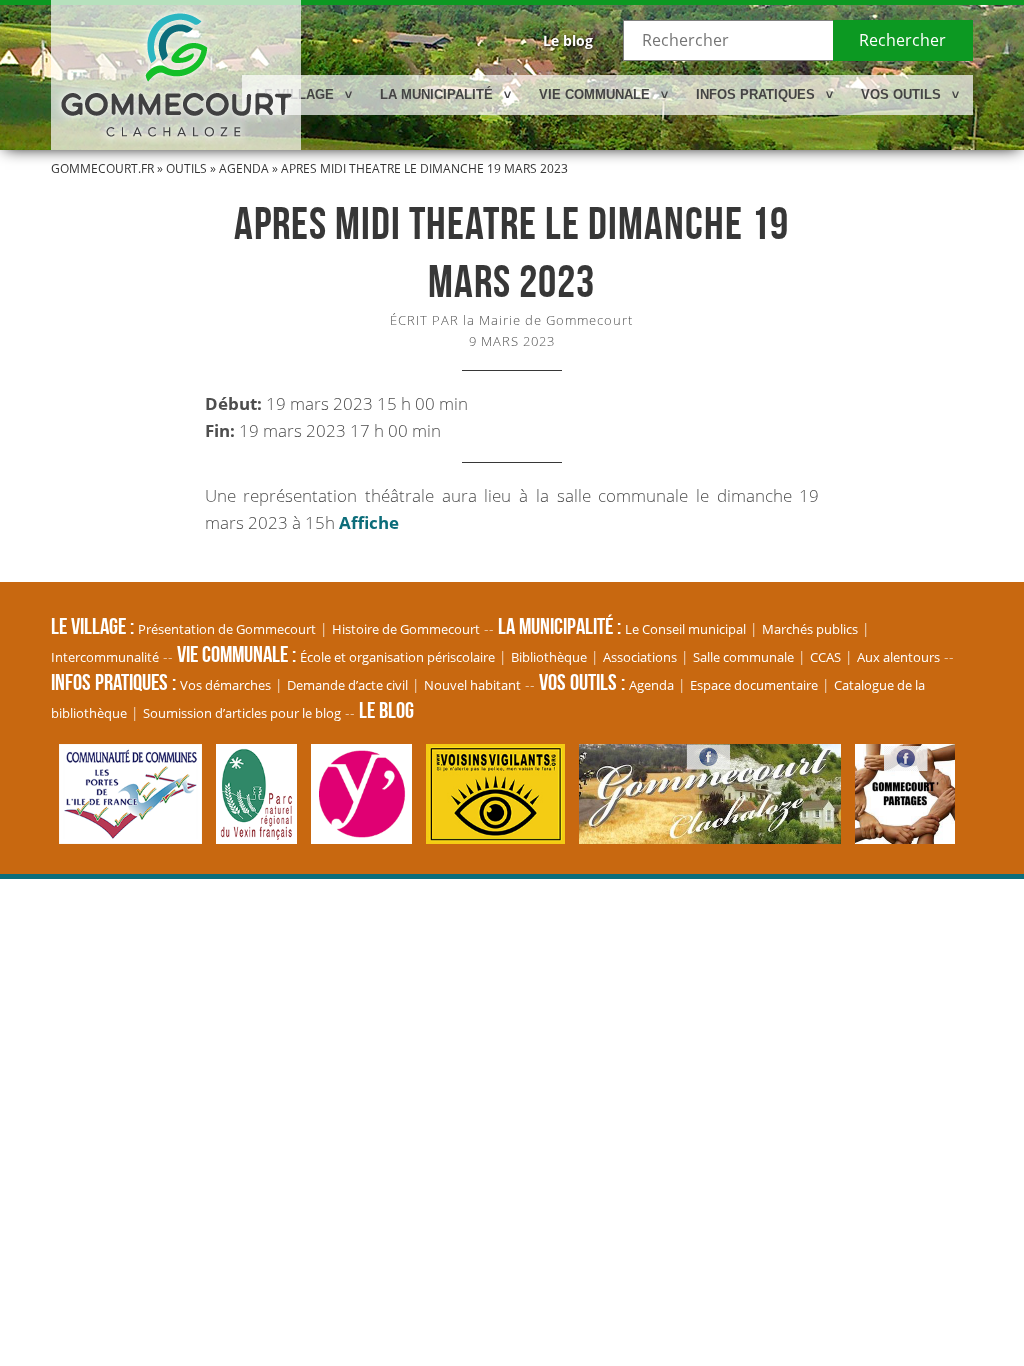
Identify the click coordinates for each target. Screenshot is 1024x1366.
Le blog (568, 40)
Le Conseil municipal (685, 629)
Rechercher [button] (902, 40)
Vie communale (594, 94)
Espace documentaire (754, 685)
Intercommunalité (105, 657)
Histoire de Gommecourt (406, 629)
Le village (295, 94)
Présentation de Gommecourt (227, 629)
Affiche (369, 522)
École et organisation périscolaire (397, 657)
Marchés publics (810, 629)
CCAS (825, 657)
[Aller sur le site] (135, 834)
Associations (640, 657)
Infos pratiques (755, 94)
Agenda (244, 168)
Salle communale (743, 657)
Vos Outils (901, 94)
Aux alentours (898, 657)
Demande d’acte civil (347, 685)
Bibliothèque (549, 657)
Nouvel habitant (472, 685)
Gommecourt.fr (102, 168)
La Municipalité (436, 94)
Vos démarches (225, 685)
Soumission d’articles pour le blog (242, 713)
